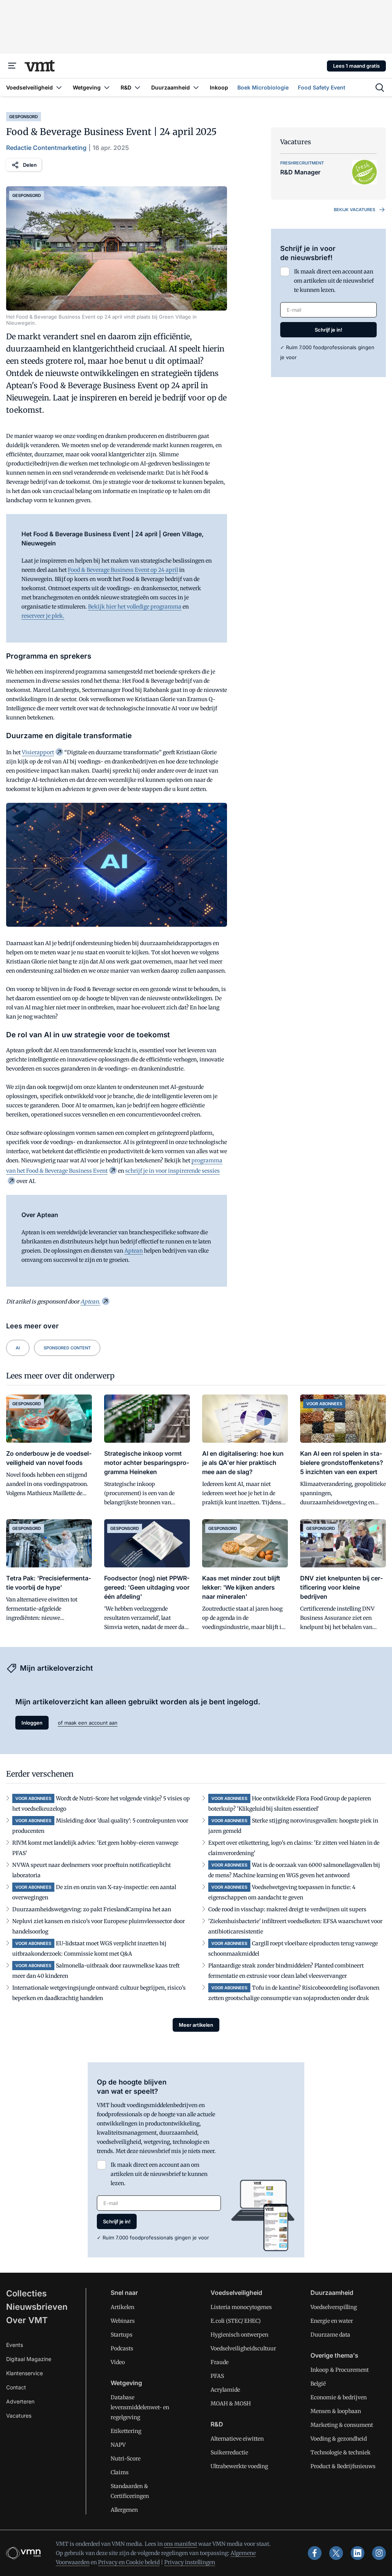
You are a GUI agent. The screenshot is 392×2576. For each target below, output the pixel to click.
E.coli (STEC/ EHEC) (236, 2321)
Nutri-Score (126, 2459)
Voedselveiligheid (236, 2293)
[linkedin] (358, 2553)
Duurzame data (330, 2335)
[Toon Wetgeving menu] (107, 87)
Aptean (134, 1251)
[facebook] (315, 2553)
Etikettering (126, 2431)
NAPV (118, 2445)
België (318, 2384)
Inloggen (32, 1723)
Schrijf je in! (328, 330)
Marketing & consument (342, 2425)
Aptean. (90, 1302)
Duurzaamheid (332, 2293)
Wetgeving (126, 2383)
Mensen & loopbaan (336, 2411)
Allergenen (124, 2510)
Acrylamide (225, 2390)
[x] (336, 2553)
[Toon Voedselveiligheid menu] (59, 87)
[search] (380, 88)
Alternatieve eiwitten (237, 2439)
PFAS (217, 2376)
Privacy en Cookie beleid (129, 2562)
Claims (120, 2472)
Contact (16, 2387)
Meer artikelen (196, 2025)
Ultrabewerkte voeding (239, 2466)
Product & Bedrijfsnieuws (343, 2466)
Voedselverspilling (334, 2307)
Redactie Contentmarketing (46, 148)
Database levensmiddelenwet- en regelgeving (140, 2407)
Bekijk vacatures (354, 210)
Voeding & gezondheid (339, 2439)
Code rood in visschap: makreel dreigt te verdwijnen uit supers (287, 1909)
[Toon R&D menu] (137, 87)
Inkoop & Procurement (340, 2370)
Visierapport (38, 752)
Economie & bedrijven (339, 2397)
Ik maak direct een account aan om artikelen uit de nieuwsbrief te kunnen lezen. (334, 281)
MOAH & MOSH (231, 2404)
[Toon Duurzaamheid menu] (196, 87)
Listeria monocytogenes (241, 2307)
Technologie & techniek (341, 2452)
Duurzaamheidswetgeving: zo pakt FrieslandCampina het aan (92, 1909)
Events (15, 2345)
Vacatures (19, 2416)
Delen (30, 165)
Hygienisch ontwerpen (239, 2335)
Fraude (220, 2362)
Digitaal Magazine (29, 2359)
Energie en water (332, 2321)
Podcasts (122, 2348)
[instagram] (379, 2553)
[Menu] (12, 66)
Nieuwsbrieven (37, 2307)
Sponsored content (67, 1348)
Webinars (123, 2321)
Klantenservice (24, 2373)
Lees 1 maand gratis (356, 66)
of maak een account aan (88, 1723)
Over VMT (27, 2320)
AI (18, 1348)
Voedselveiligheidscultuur (243, 2348)
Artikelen (122, 2307)
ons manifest (180, 2544)
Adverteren (20, 2401)
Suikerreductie (229, 2452)
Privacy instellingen (190, 2562)
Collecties (26, 2293)
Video (118, 2362)
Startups (122, 2335)
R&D (217, 2424)
